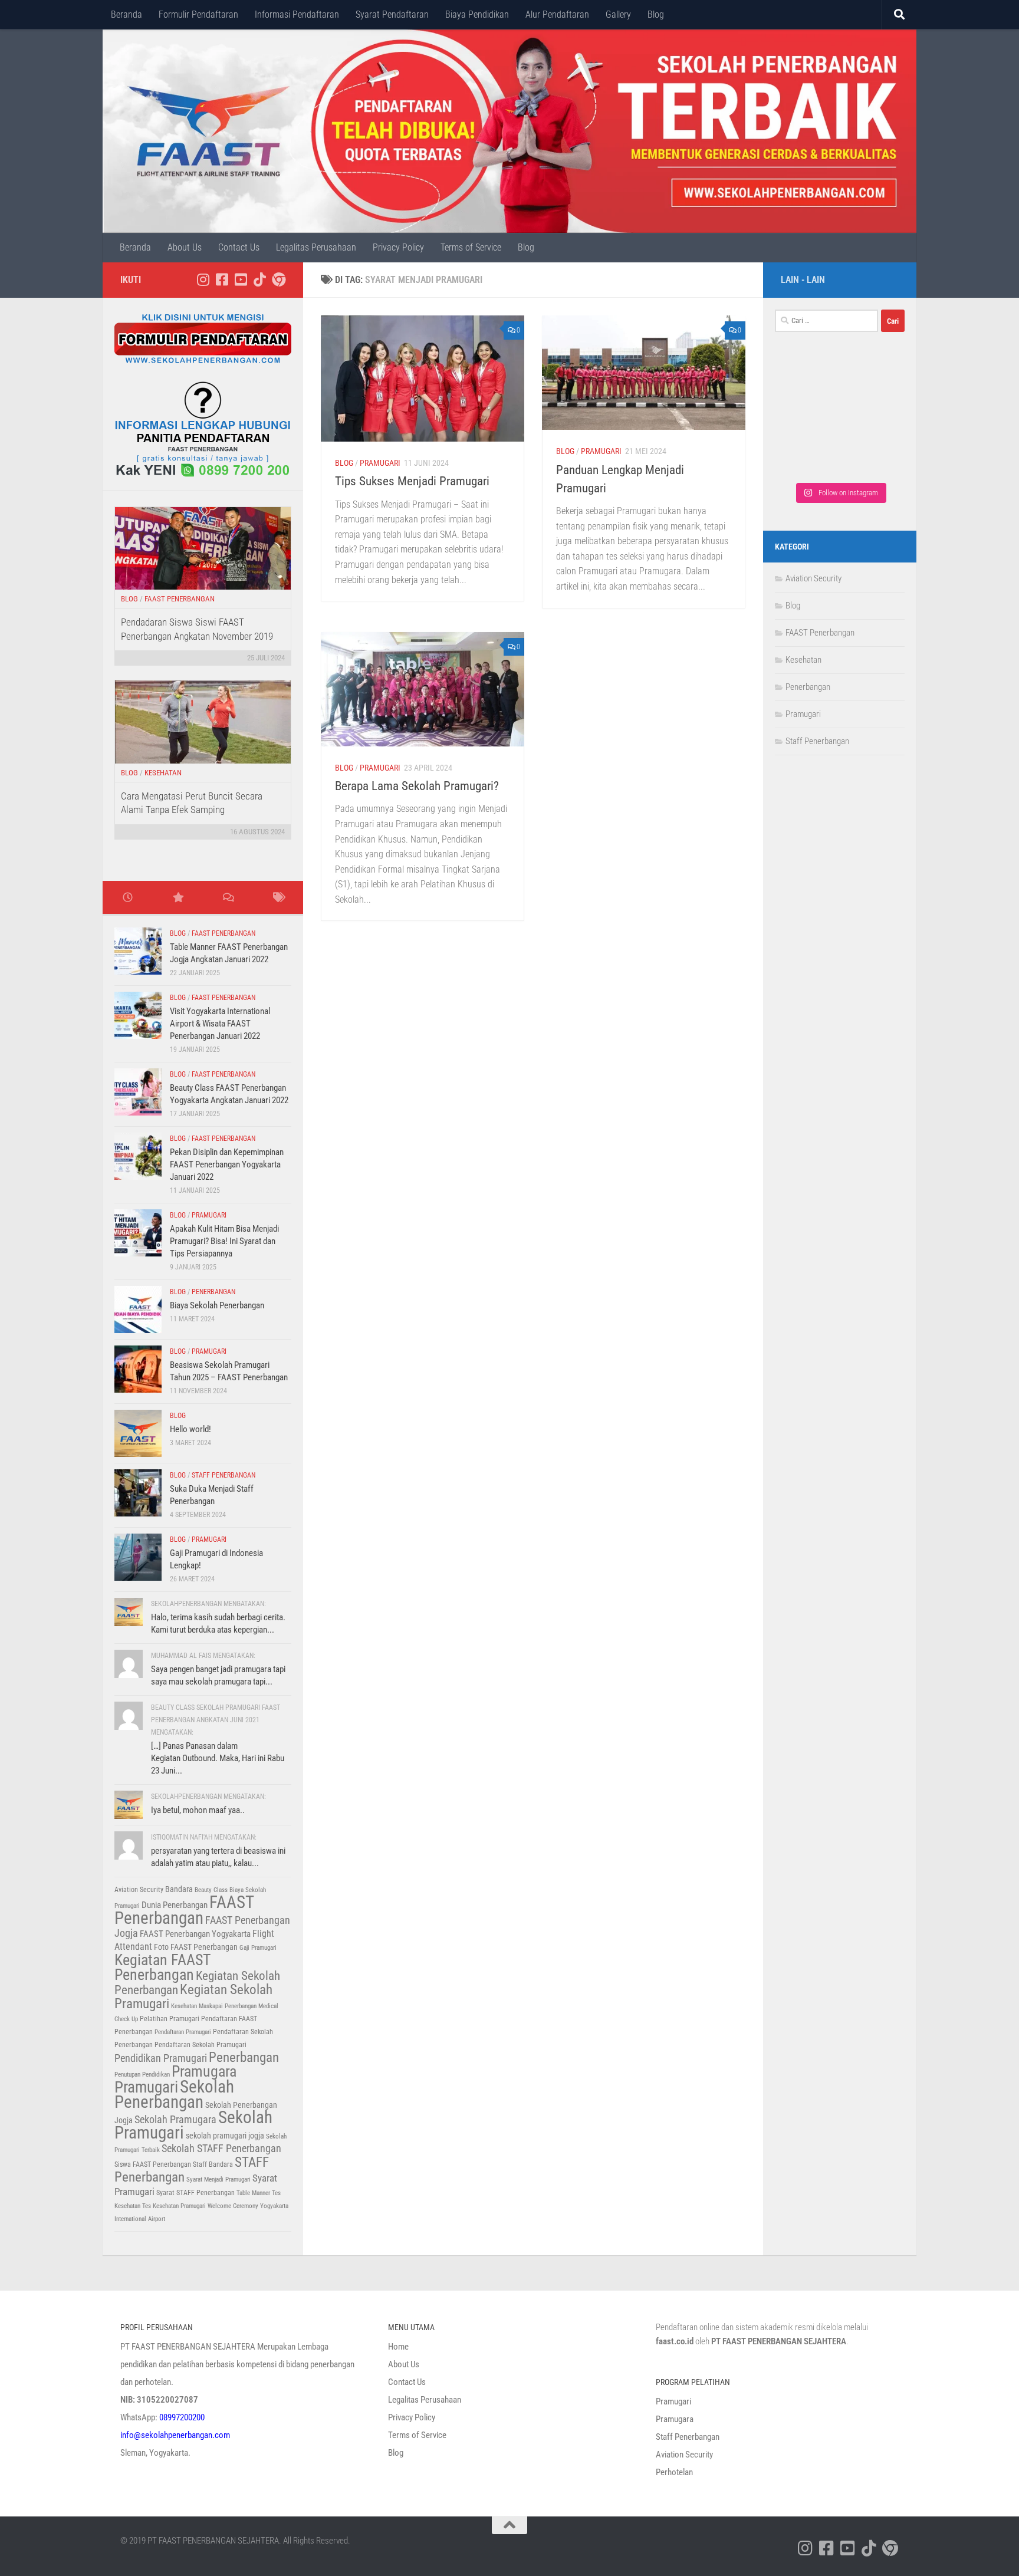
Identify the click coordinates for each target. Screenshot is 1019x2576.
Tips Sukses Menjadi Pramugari (412, 481)
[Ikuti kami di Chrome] (278, 279)
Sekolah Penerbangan (174, 2094)
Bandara (179, 1889)
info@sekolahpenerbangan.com (175, 2435)
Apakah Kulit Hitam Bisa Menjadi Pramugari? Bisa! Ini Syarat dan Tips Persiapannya (224, 1241)
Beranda (126, 14)
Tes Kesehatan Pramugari (174, 2206)
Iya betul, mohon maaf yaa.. (198, 1810)
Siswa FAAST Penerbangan (153, 2164)
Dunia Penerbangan (175, 1905)
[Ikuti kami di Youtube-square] (241, 279)
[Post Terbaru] (128, 898)
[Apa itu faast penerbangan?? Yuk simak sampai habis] (872, 381)
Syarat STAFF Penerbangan (195, 2193)
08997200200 (182, 2417)
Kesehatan (163, 773)
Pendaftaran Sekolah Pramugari (200, 2045)
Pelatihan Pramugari (170, 2019)
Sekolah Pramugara (175, 2120)
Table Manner (253, 2193)
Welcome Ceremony (233, 2206)
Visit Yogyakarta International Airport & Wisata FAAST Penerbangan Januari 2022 (220, 1024)
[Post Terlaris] (178, 898)
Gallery (618, 14)
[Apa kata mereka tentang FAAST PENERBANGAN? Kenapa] (807, 381)
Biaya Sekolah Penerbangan (217, 1305)
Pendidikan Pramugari (161, 2058)
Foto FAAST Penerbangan (196, 1947)
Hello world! (190, 1429)
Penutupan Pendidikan (142, 2075)
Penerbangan (213, 1292)
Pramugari (380, 463)
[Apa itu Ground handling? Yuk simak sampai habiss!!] (807, 455)
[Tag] (278, 898)
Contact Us (239, 247)
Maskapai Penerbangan (228, 2006)
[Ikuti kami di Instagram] (203, 279)
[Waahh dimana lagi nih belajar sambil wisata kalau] (872, 455)
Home (398, 2347)
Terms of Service (471, 247)
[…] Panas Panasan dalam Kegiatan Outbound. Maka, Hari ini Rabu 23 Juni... (218, 1758)
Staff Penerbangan (223, 1475)
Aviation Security (139, 1890)
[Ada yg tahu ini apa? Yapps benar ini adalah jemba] (807, 418)
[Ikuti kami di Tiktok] (259, 279)
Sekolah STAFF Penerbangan (221, 2149)
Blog (656, 14)
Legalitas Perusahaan (316, 247)
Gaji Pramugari (258, 1948)
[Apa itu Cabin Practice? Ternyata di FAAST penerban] (872, 418)
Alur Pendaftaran (557, 14)
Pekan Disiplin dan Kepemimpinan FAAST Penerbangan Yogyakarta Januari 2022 (227, 1164)
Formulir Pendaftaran (198, 14)
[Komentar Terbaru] (228, 898)
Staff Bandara (213, 2164)
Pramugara (204, 2071)
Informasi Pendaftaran (297, 14)
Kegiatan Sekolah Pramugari (193, 1997)
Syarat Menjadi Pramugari (218, 2179)
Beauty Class (211, 1890)
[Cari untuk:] (826, 321)
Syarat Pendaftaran (392, 14)
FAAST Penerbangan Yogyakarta (195, 1934)
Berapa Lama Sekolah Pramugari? (417, 786)
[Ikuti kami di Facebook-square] (222, 279)
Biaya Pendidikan (477, 14)
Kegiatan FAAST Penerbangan (162, 1967)
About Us (185, 247)
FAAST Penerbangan (180, 599)
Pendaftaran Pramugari (183, 2032)
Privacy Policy (398, 247)
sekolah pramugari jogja (225, 2136)
